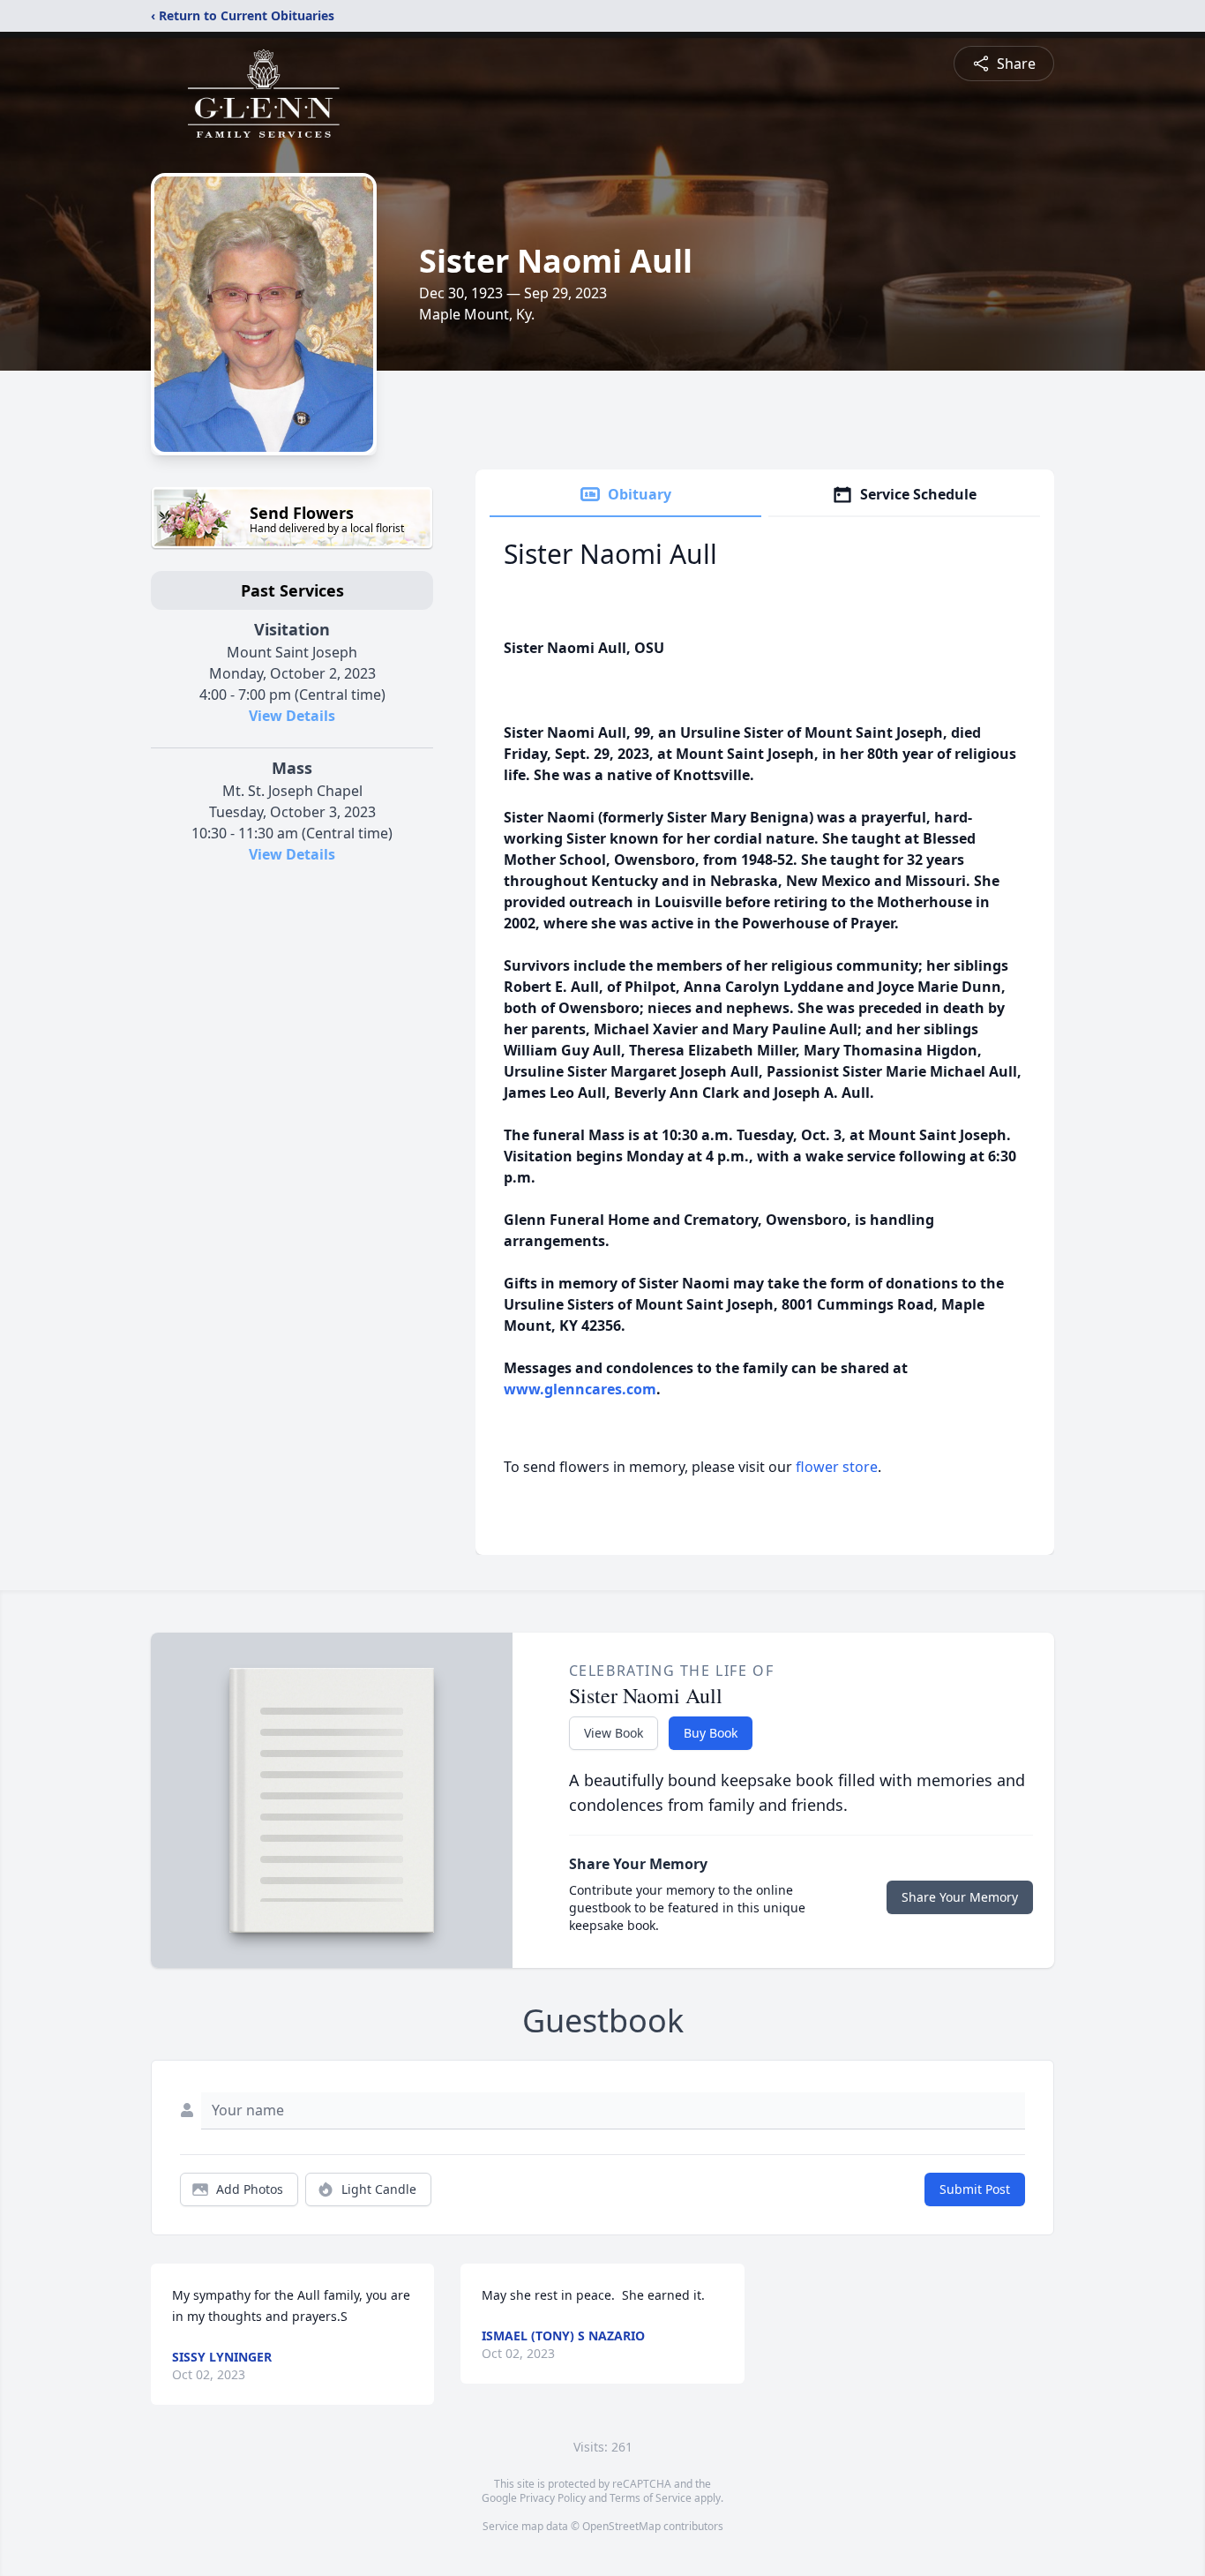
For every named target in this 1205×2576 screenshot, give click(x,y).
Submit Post (975, 2189)
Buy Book (711, 1733)
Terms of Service (651, 2498)
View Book (614, 1733)
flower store (837, 1467)
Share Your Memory (960, 1897)
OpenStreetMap (621, 2526)
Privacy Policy (553, 2498)
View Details (292, 716)
